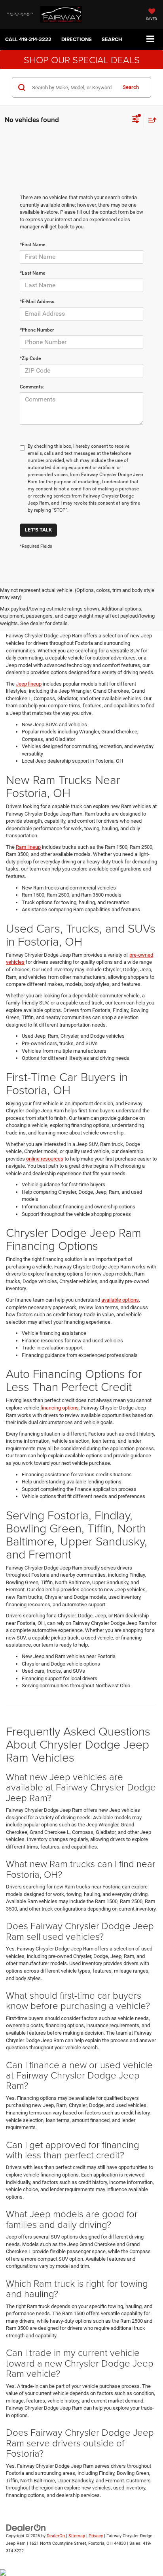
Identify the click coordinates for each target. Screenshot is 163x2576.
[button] (28, 39)
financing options (60, 1408)
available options (120, 1300)
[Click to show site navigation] (151, 39)
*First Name (32, 245)
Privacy (96, 2536)
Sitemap (77, 2536)
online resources (45, 1159)
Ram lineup (28, 847)
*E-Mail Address (37, 302)
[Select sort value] (150, 120)
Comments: (32, 387)
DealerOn (56, 2536)
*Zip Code (30, 358)
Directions (77, 39)
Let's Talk (38, 530)
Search (131, 87)
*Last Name (32, 273)
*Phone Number (37, 330)
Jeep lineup (29, 684)
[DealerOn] (26, 2528)
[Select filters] (136, 120)
